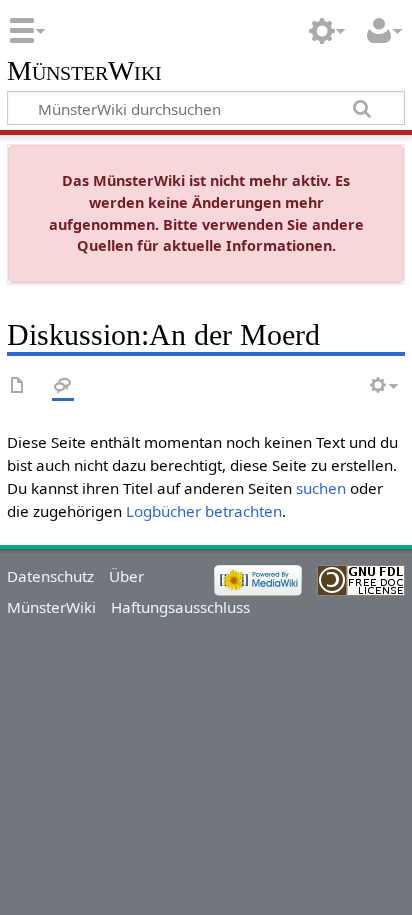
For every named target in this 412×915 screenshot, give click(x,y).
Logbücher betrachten (204, 511)
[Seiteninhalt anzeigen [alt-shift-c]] (18, 386)
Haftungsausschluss (180, 607)
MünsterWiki (84, 71)
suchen (321, 488)
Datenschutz (50, 576)
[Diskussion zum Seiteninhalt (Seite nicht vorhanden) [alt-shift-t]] (63, 386)
